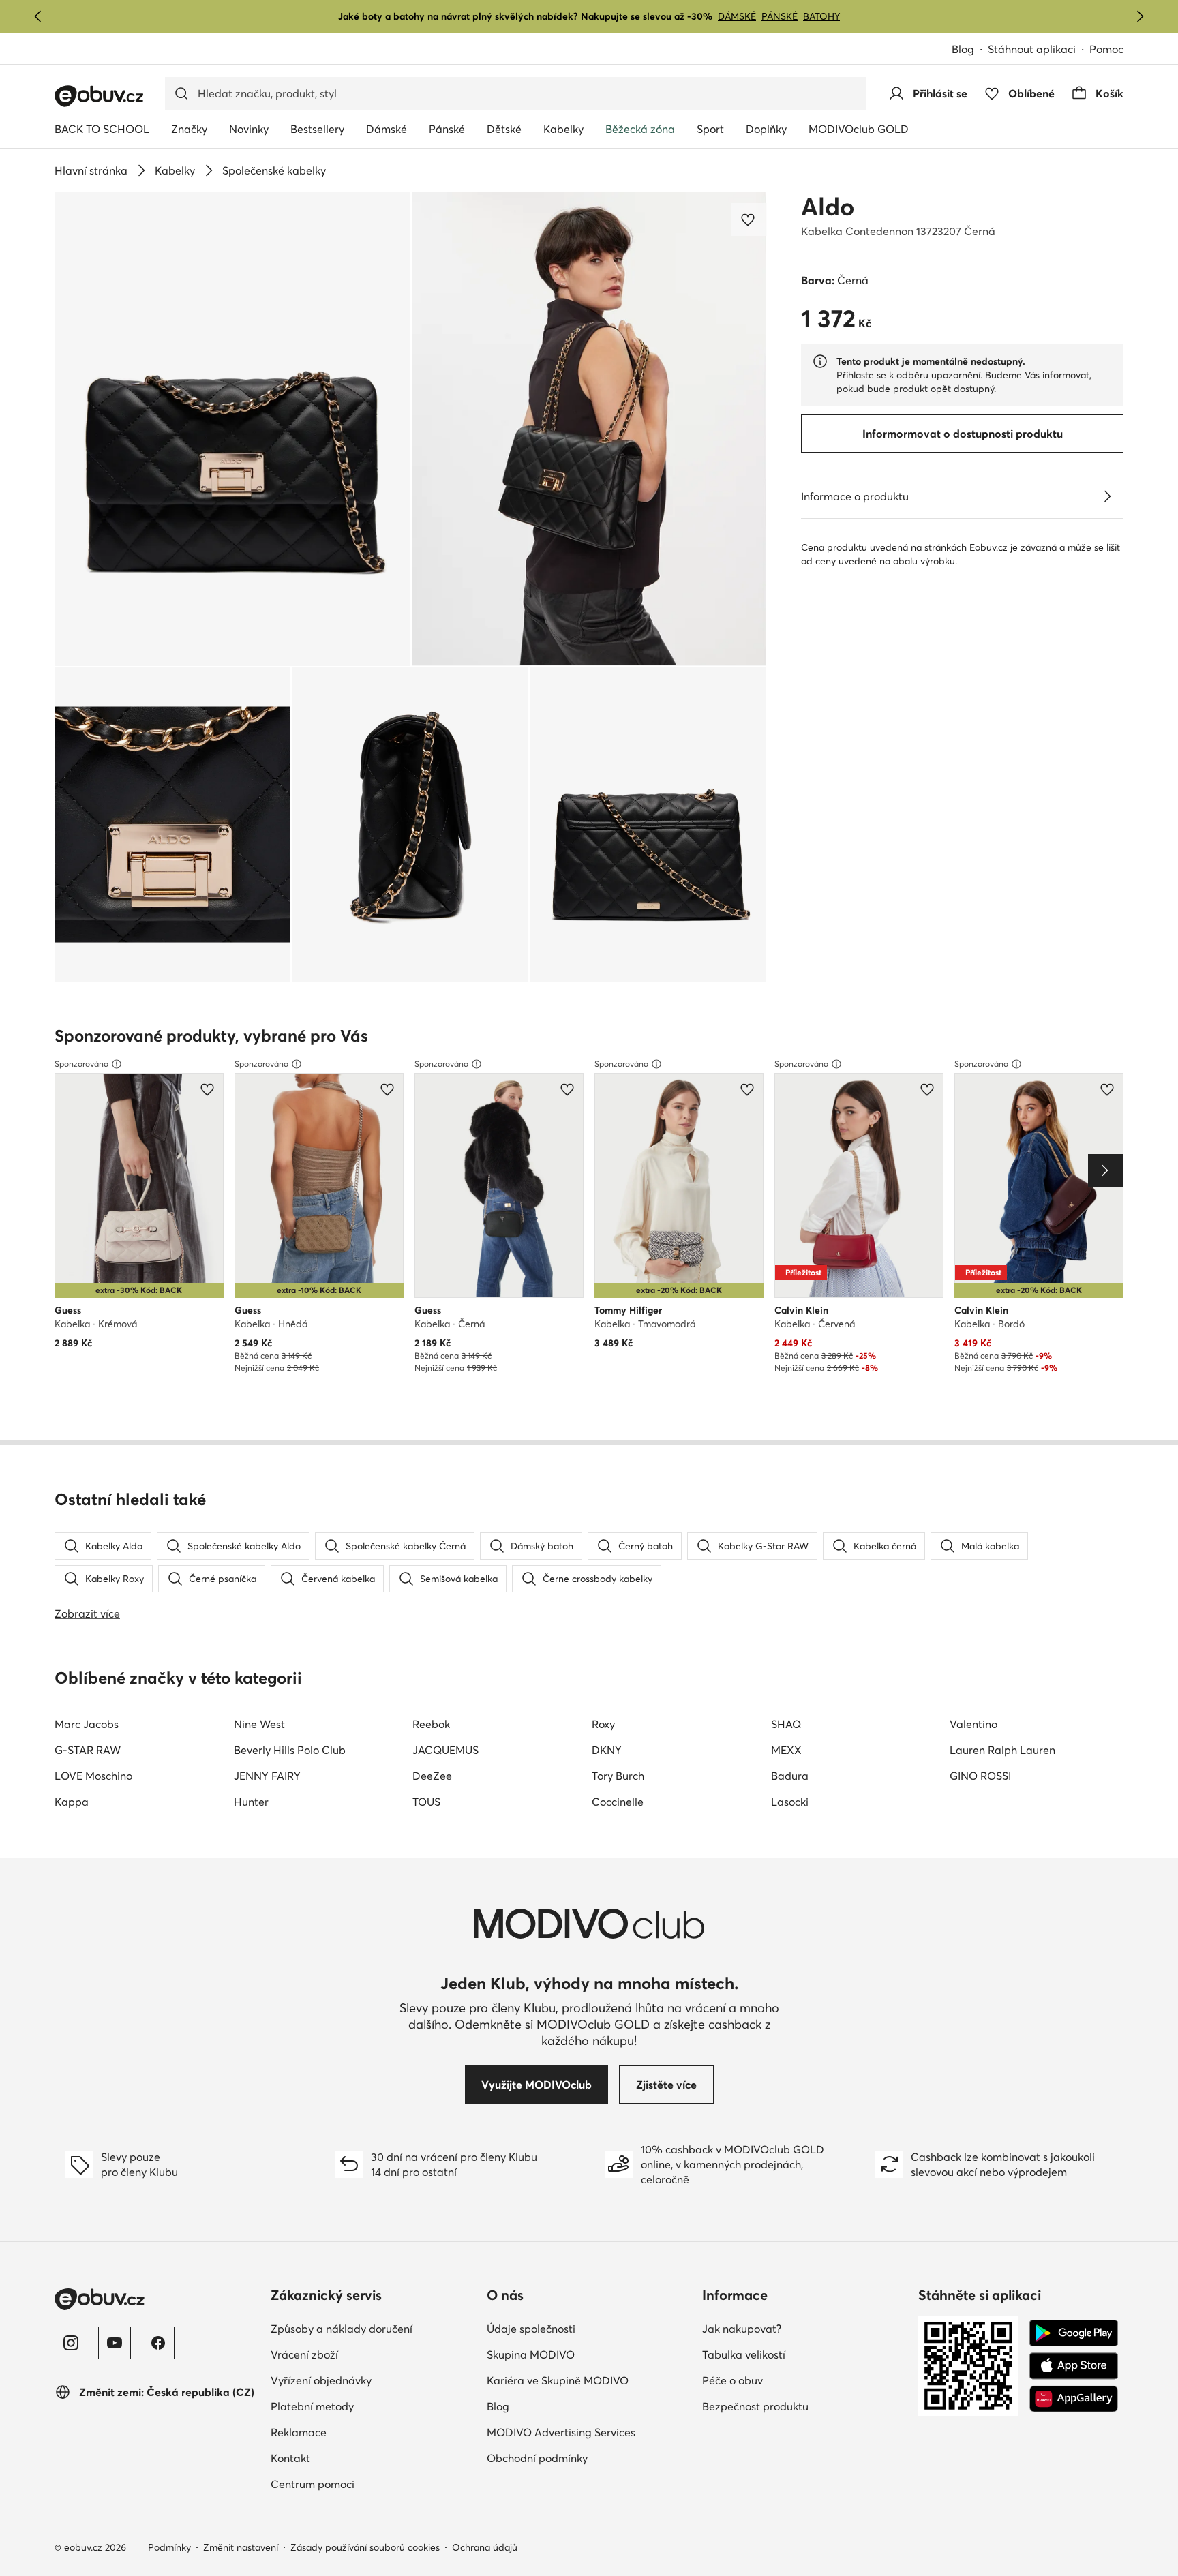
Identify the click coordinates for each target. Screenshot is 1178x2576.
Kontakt (350, 2458)
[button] (232, 429)
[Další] (1140, 16)
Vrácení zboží (364, 2354)
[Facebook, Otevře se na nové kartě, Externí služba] (158, 2343)
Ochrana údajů (485, 2547)
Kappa (72, 1802)
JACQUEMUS (445, 1750)
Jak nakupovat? (801, 2328)
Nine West (259, 1724)
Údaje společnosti (589, 2328)
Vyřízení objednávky (373, 2380)
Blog (970, 50)
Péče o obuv (792, 2380)
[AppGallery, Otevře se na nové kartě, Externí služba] (1074, 2399)
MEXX (786, 1750)
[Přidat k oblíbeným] (749, 219)
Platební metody (372, 2406)
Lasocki (790, 1802)
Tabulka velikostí (803, 2354)
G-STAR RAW (88, 1750)
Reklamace (358, 2432)
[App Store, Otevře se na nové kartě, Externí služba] (1074, 2366)
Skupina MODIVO (589, 2354)
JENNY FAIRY (267, 1776)
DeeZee (432, 1776)
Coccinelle (618, 1802)
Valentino (973, 1724)
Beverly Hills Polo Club (290, 1750)
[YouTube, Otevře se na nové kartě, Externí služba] (115, 2343)
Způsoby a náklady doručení (373, 2328)
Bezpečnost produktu (805, 2406)
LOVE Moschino (93, 1776)
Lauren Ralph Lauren (1002, 1750)
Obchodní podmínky (589, 2458)
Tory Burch (618, 1776)
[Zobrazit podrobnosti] (1107, 496)
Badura (790, 1776)
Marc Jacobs (87, 1724)
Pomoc (1106, 49)
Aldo (828, 207)
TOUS (426, 1802)
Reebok (431, 1724)
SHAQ (786, 1724)
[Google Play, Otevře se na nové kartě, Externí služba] (1074, 2333)
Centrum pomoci (372, 2484)
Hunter (251, 1802)
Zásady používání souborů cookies (365, 2547)
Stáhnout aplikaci (1039, 50)
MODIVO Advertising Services (589, 2432)
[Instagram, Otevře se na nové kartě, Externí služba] (71, 2343)
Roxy (603, 1724)
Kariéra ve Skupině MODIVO (589, 2380)
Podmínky (169, 2547)
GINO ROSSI (980, 1776)
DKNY (607, 1750)
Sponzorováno (81, 1064)
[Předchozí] (38, 16)
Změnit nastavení (241, 2547)
